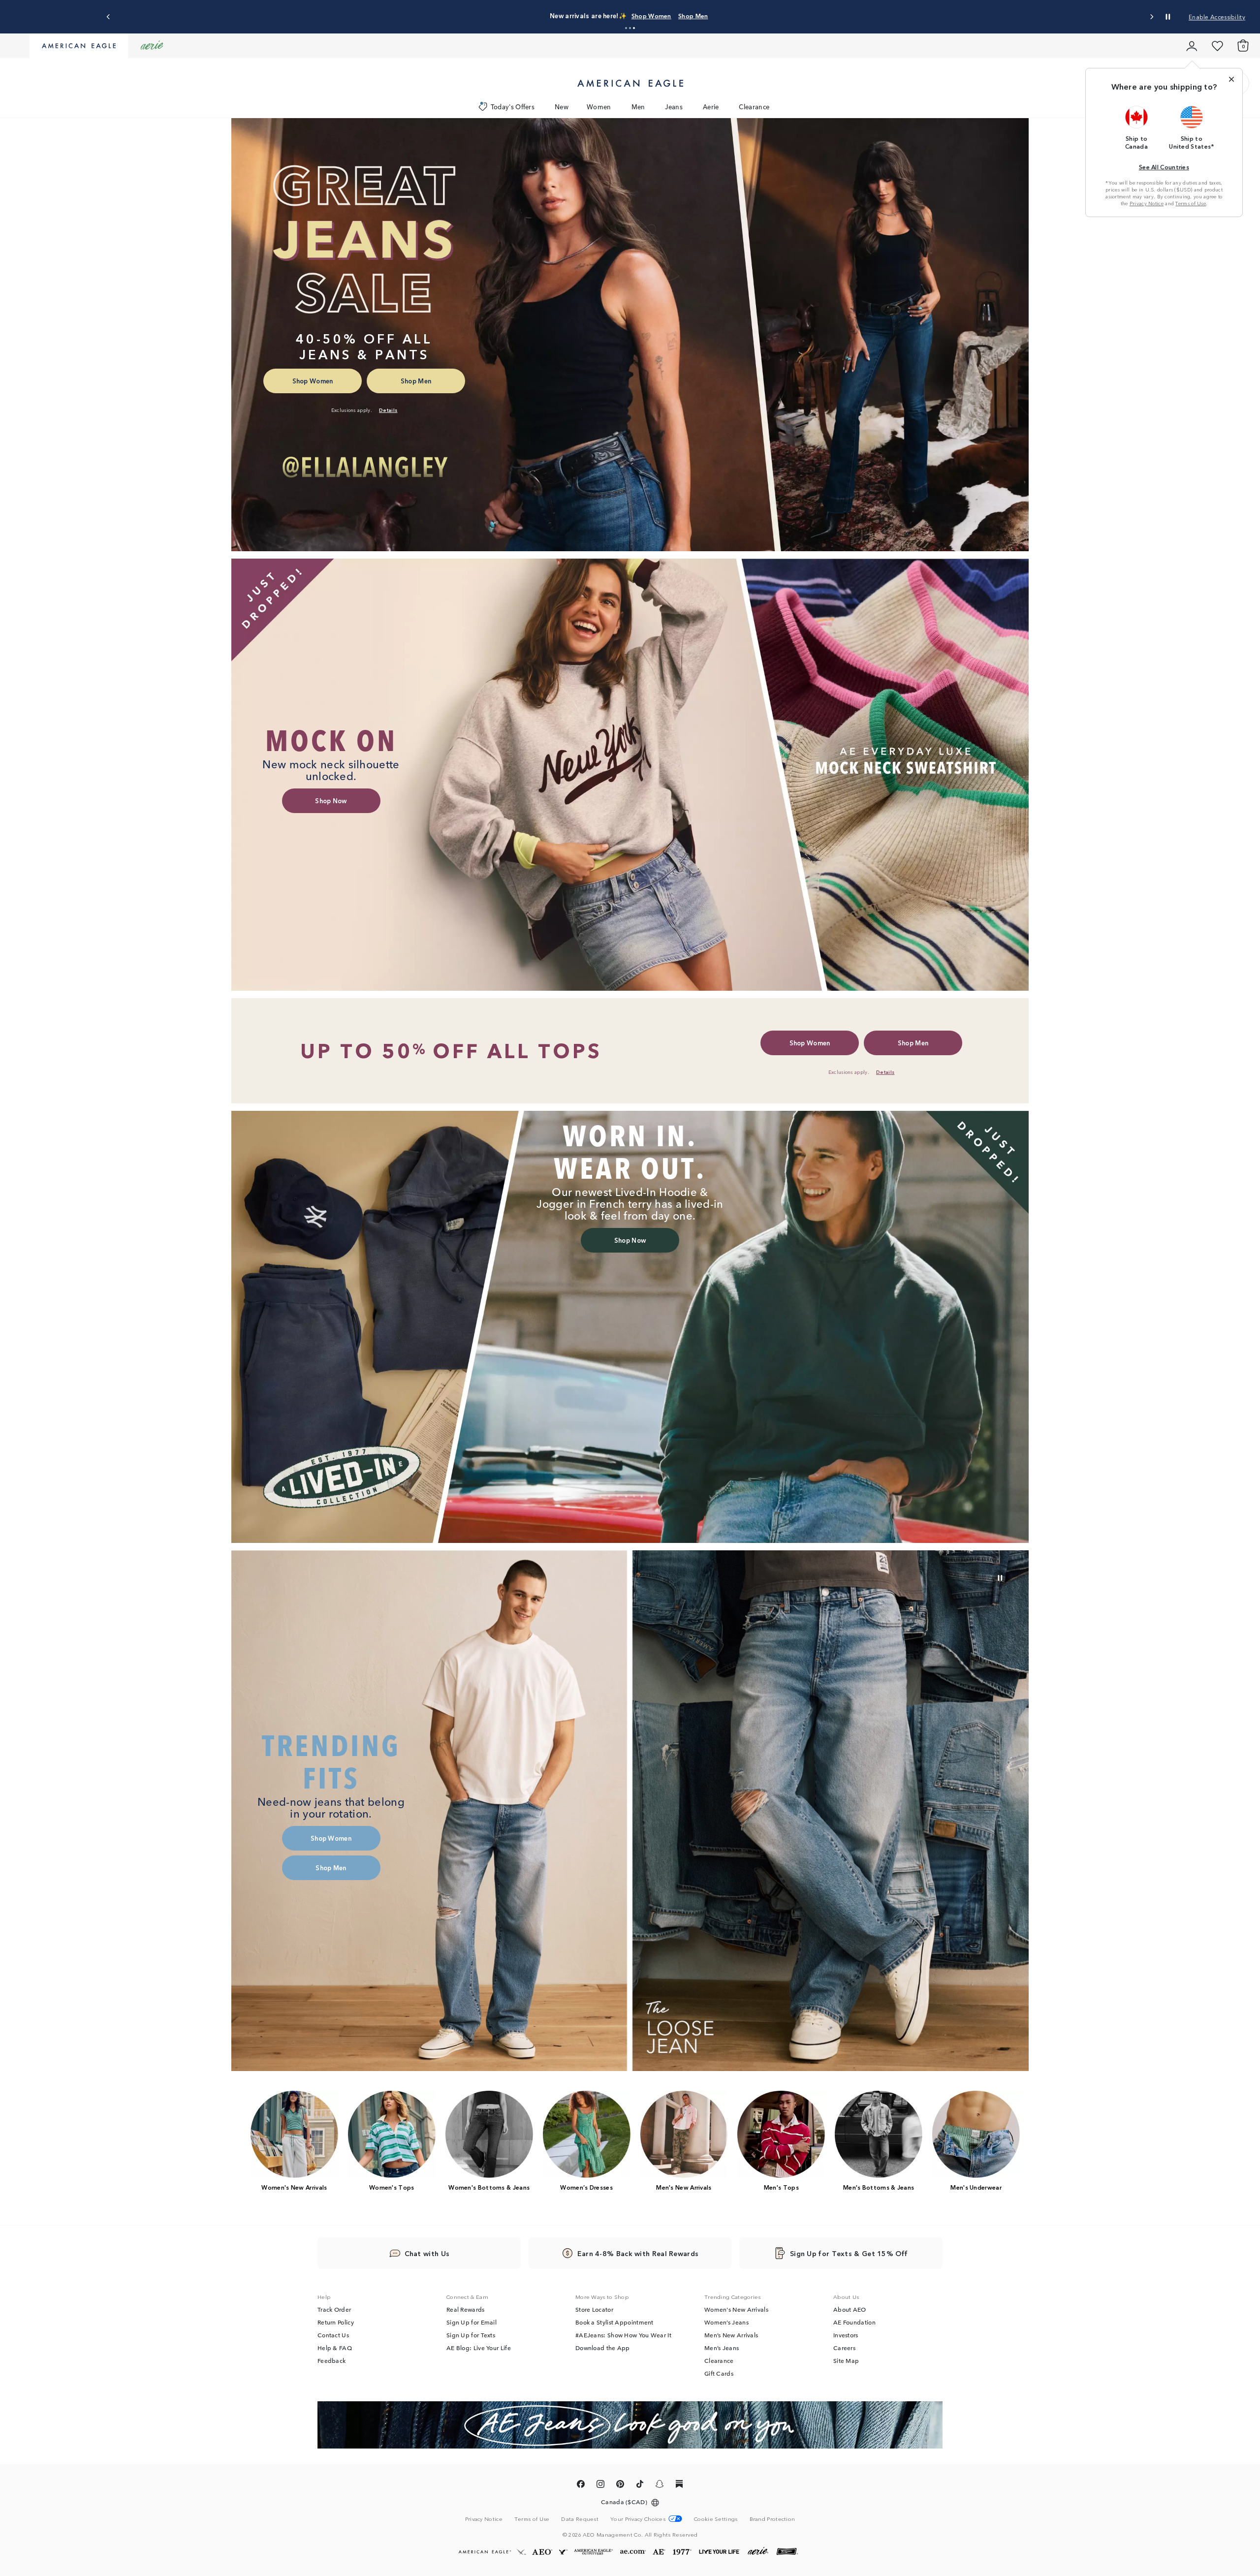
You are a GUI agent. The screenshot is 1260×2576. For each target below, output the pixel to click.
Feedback (331, 2360)
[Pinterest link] (620, 2485)
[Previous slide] (109, 17)
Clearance (754, 107)
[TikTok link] (640, 2485)
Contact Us (333, 2335)
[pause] (1000, 1578)
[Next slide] (1151, 17)
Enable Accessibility (1217, 16)
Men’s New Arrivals (731, 2335)
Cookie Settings (716, 2519)
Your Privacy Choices (638, 2519)
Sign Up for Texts (471, 2335)
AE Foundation (854, 2322)
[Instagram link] (600, 2485)
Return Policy (336, 2322)
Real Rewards (466, 2309)
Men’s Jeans (722, 2348)
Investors (846, 2335)
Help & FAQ (335, 2348)
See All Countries (1164, 167)
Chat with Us (427, 2253)
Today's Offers (513, 107)
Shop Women (637, 16)
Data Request (580, 2518)
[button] (626, 28)
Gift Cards (719, 2373)
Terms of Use (1191, 203)
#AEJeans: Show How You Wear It (623, 2335)
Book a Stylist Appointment (614, 2322)
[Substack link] (679, 2485)
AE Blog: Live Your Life (479, 2348)
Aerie (711, 107)
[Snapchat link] (660, 2485)
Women (599, 107)
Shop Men (678, 16)
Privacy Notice (1147, 203)
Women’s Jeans (726, 2322)
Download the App (603, 2348)
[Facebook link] (581, 2485)
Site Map (846, 2360)
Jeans (674, 107)
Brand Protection (772, 2518)
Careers (844, 2348)
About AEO (850, 2309)
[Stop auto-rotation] (1168, 17)
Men (638, 107)
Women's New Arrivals (736, 2309)
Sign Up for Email (472, 2322)
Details (710, 16)
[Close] (1231, 79)
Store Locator (594, 2309)
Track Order (334, 2309)
